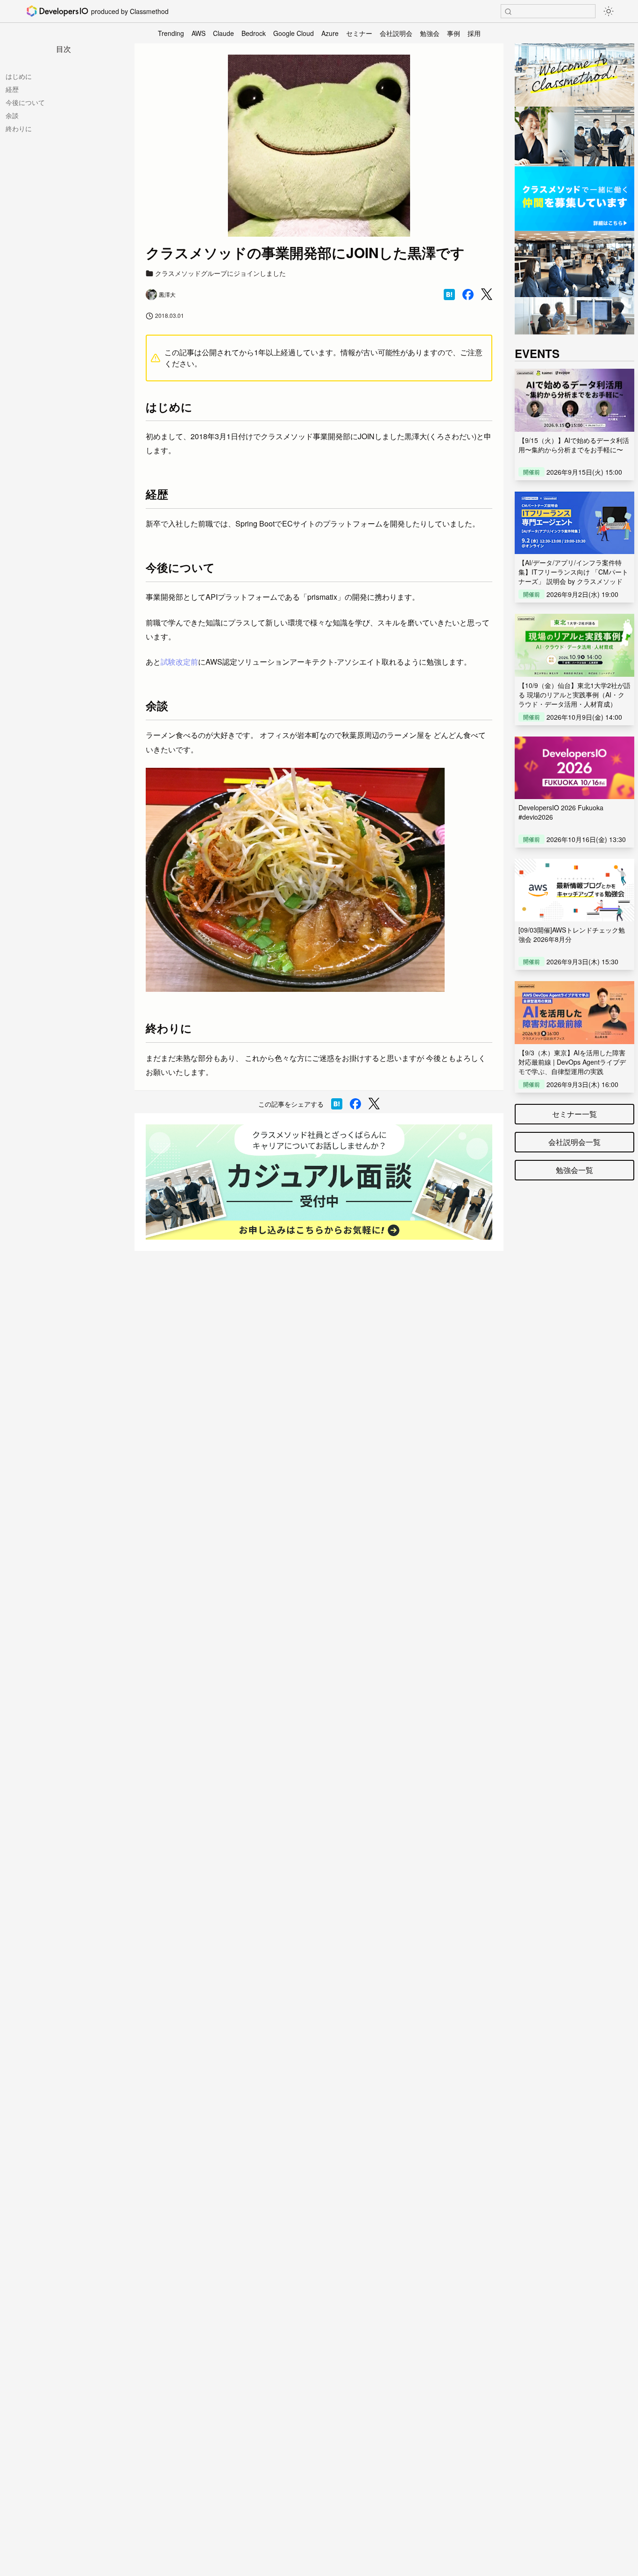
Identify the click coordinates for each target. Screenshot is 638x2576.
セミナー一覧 (574, 1114)
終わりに (19, 128)
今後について (25, 102)
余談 (12, 115)
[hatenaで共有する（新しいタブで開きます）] (449, 295)
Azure (330, 33)
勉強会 (430, 33)
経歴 (12, 89)
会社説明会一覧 (574, 1142)
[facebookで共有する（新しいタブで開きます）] (468, 295)
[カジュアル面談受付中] (319, 1182)
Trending (171, 33)
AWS (198, 33)
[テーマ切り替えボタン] (609, 11)
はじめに (19, 76)
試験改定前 (179, 662)
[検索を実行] (508, 12)
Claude (223, 33)
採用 (474, 33)
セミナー (359, 33)
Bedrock (254, 33)
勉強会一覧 (574, 1170)
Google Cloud (294, 33)
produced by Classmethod (130, 11)
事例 (454, 33)
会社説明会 (396, 33)
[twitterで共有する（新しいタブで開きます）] (487, 294)
